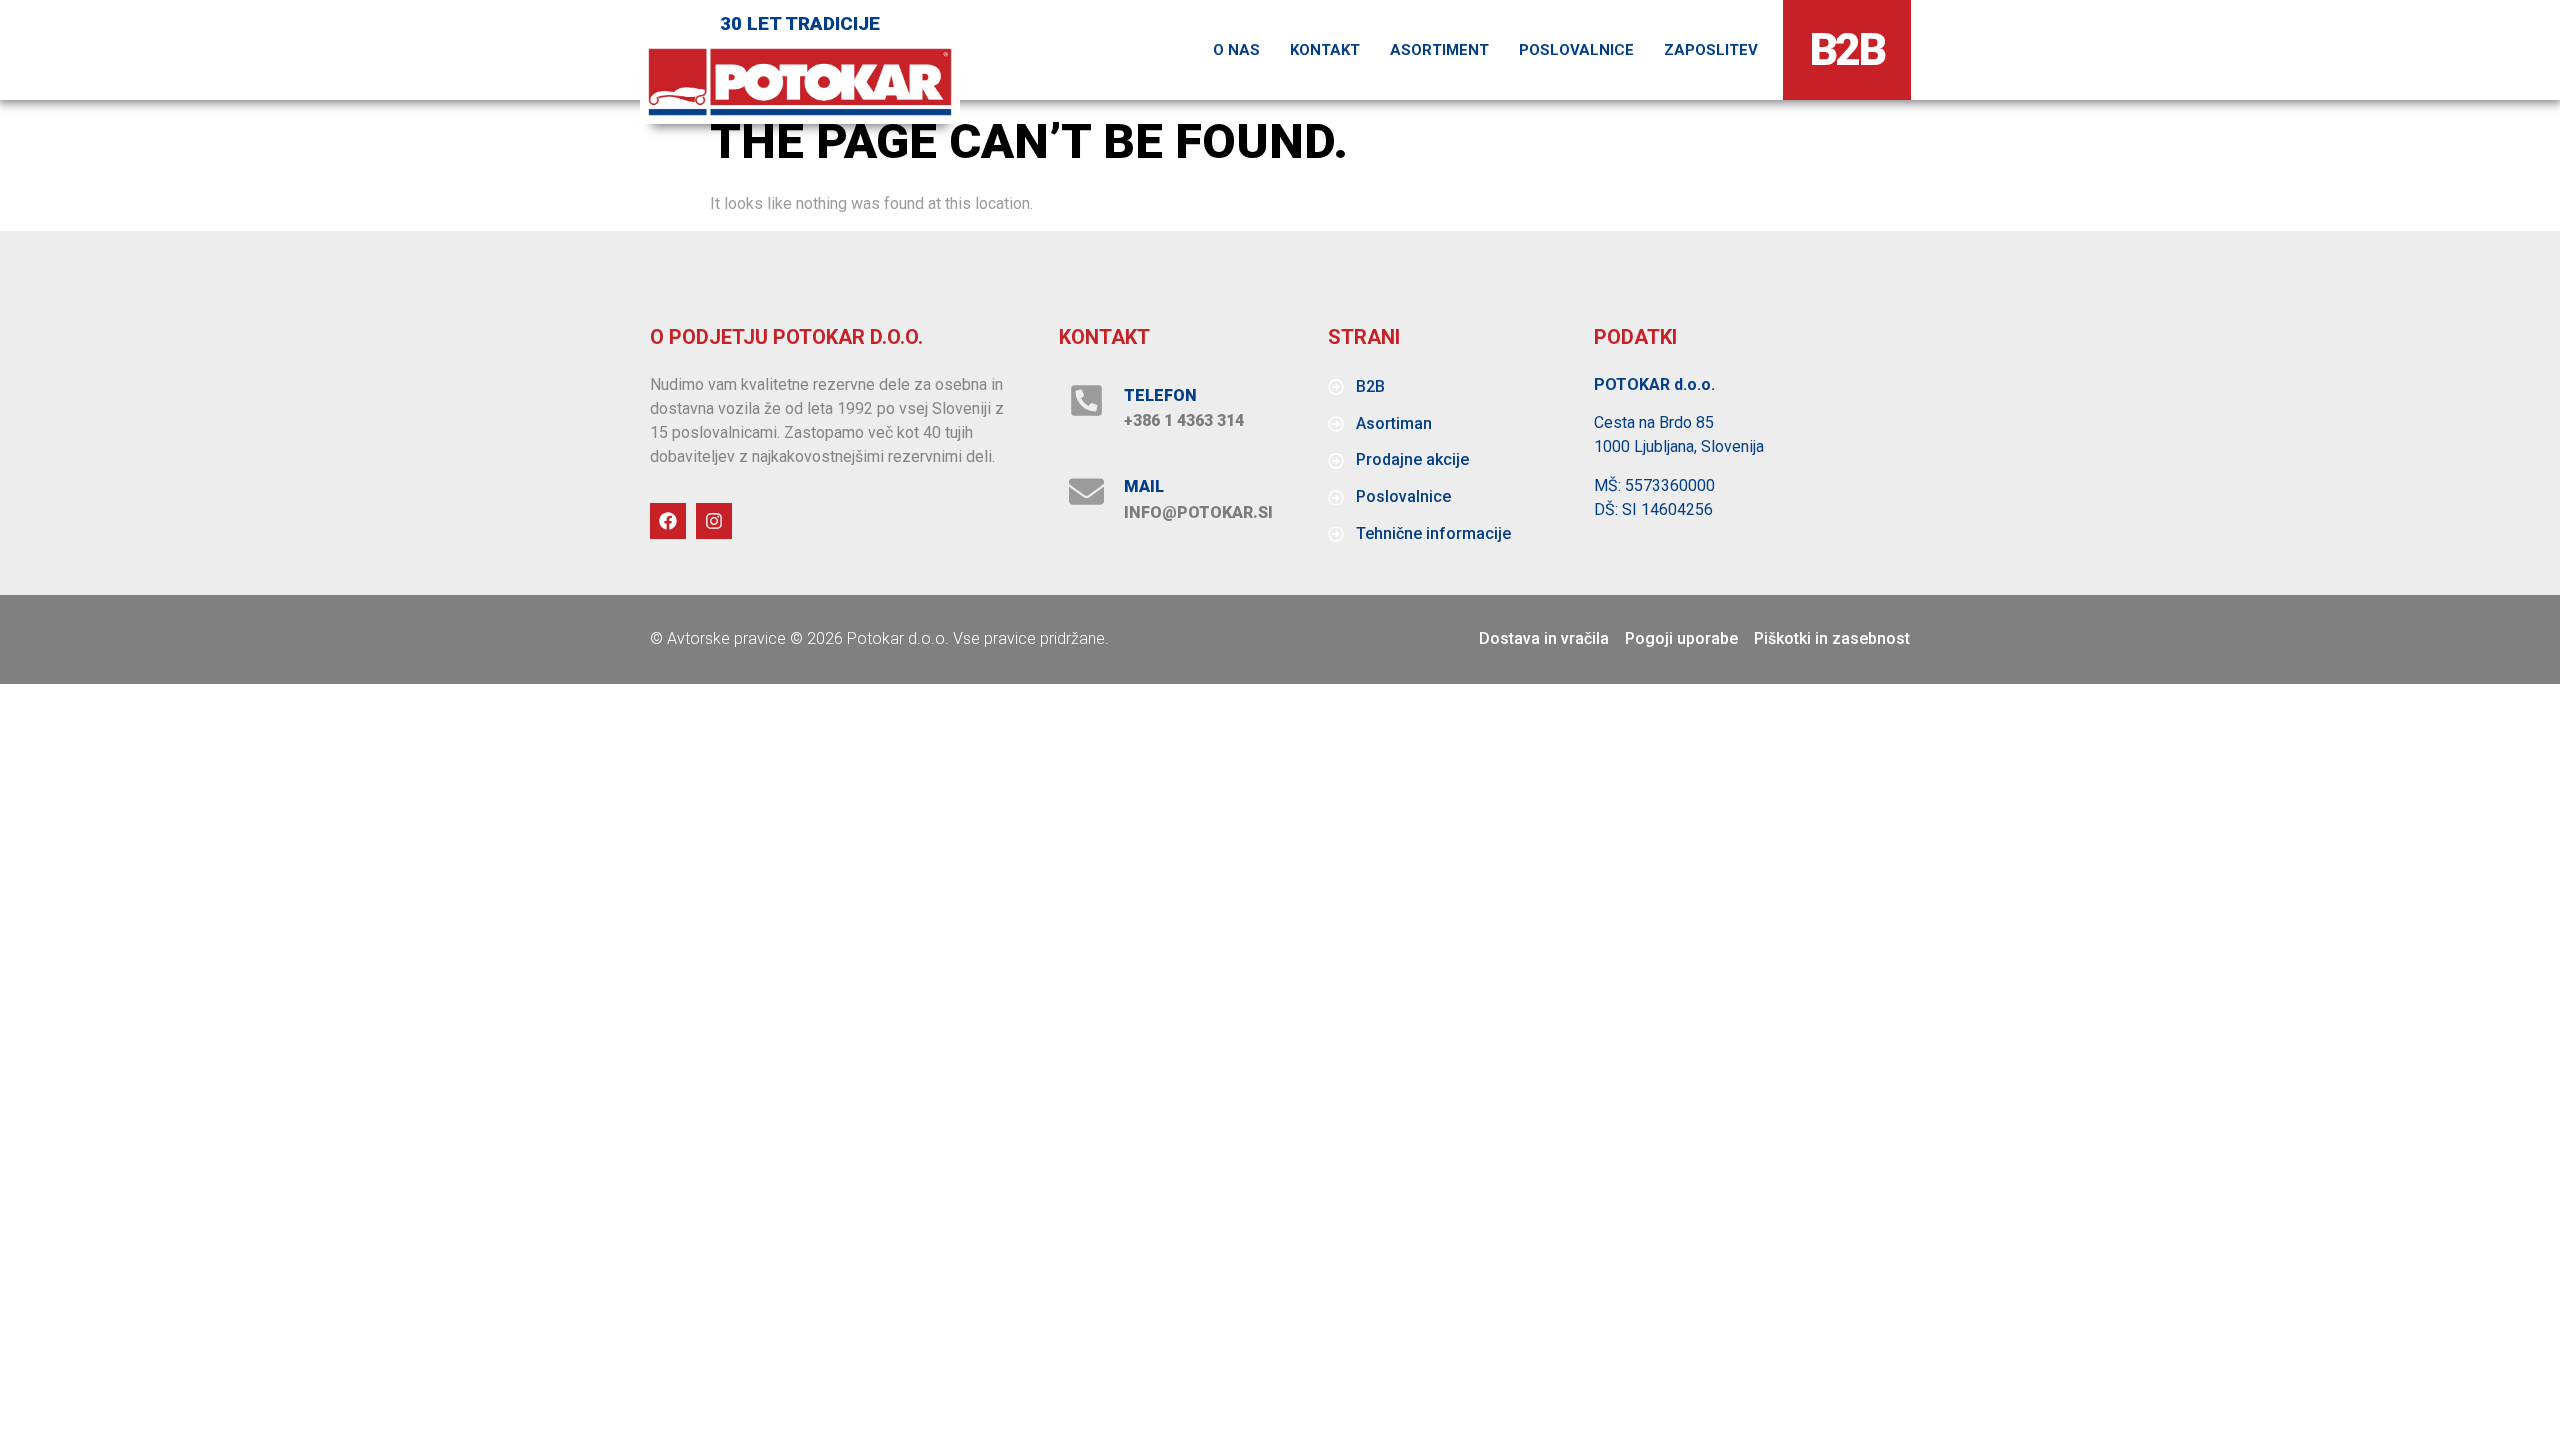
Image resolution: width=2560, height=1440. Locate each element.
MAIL (1144, 486)
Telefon (1160, 395)
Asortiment (1439, 50)
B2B (1847, 49)
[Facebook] (668, 521)
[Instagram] (714, 521)
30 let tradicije (800, 23)
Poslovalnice (1576, 50)
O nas (1236, 50)
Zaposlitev (1711, 50)
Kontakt (1325, 50)
